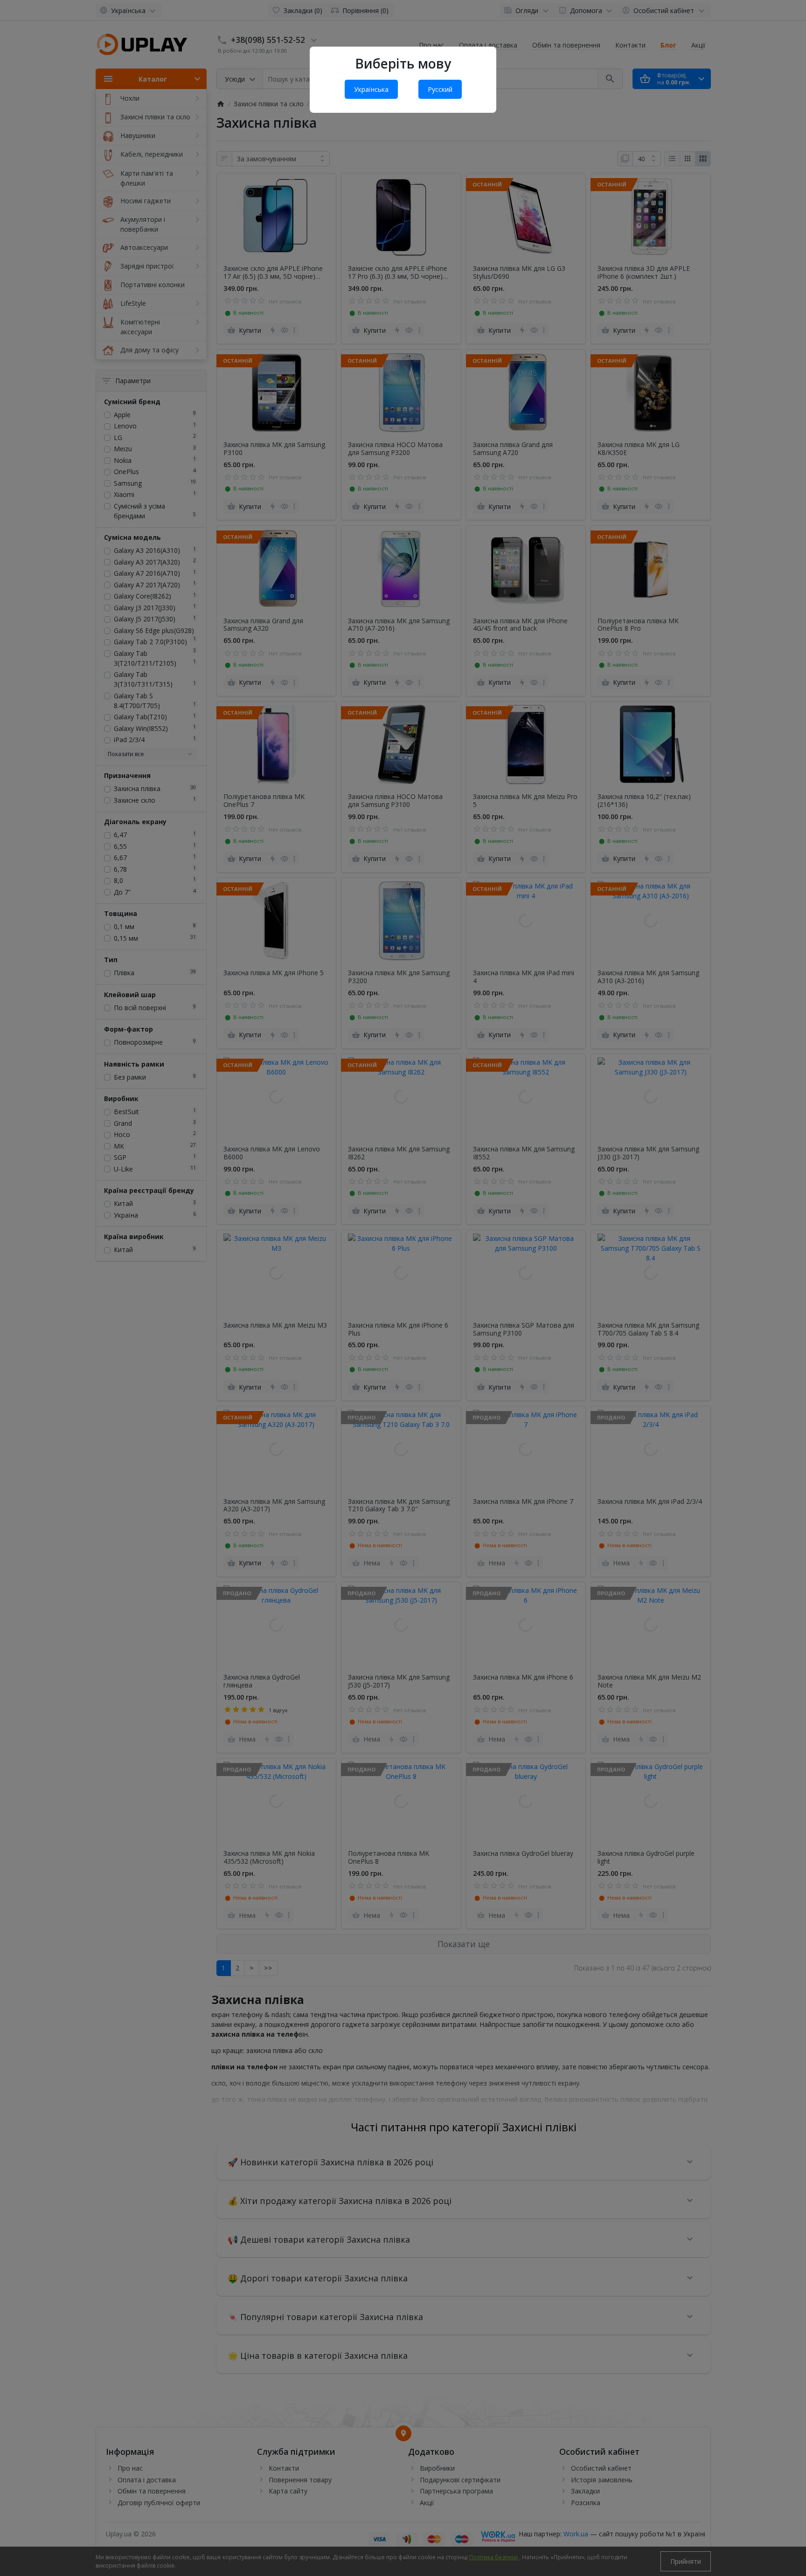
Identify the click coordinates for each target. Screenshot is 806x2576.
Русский (440, 89)
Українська (371, 89)
